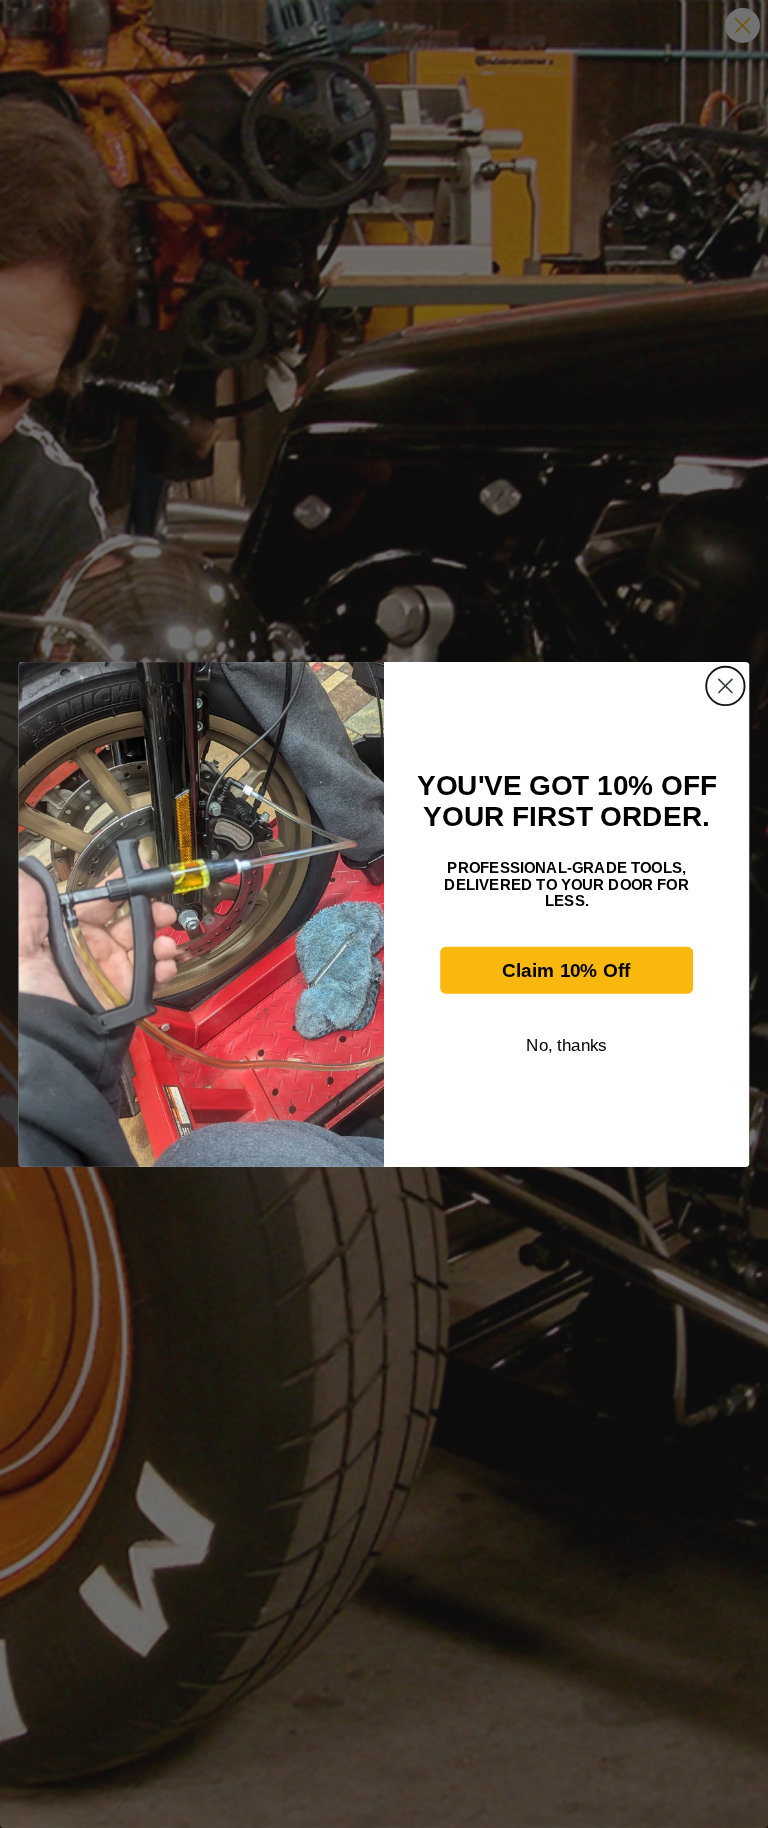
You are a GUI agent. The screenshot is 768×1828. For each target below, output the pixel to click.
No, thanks (566, 1044)
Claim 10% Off (566, 969)
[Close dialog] (725, 685)
